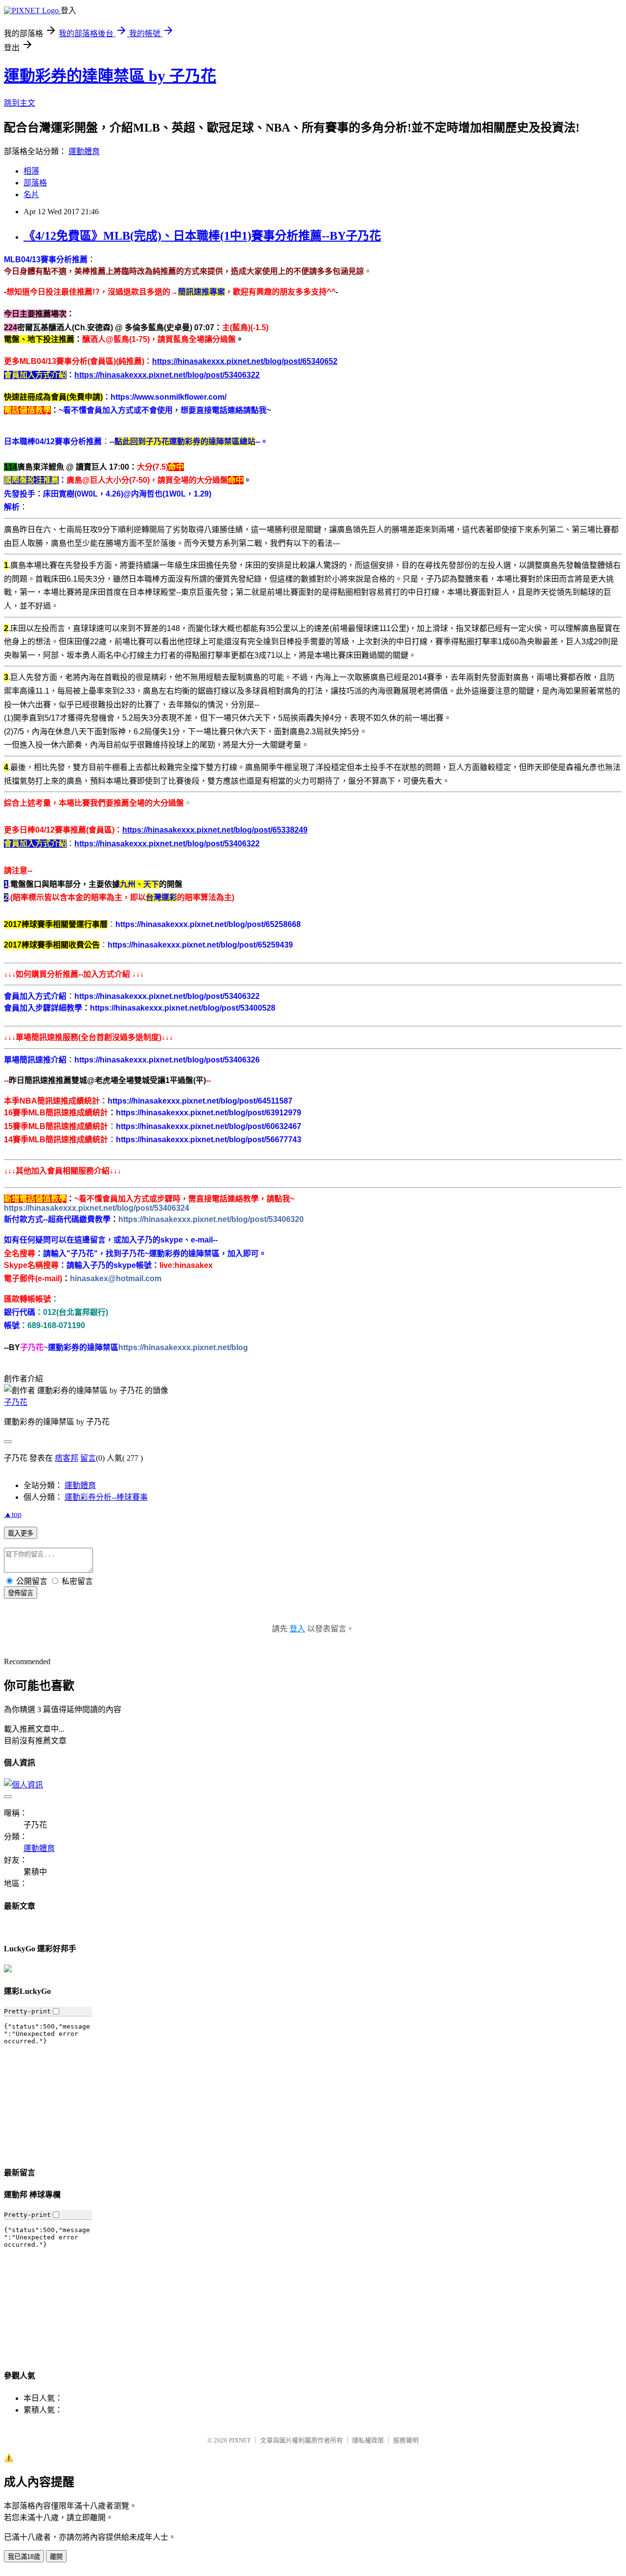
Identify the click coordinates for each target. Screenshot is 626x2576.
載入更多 (21, 1533)
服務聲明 (406, 2440)
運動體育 (84, 151)
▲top (13, 1514)
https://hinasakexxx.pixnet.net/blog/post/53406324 (97, 1208)
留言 (88, 1458)
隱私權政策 (368, 2440)
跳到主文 (20, 103)
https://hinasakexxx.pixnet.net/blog (183, 1347)
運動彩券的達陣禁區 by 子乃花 (110, 76)
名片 (31, 194)
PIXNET (240, 2440)
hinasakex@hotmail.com (116, 1278)
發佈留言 (21, 1593)
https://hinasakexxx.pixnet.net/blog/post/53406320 (211, 1219)
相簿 (31, 171)
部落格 (35, 183)
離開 (56, 2557)
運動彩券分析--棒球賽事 (106, 1497)
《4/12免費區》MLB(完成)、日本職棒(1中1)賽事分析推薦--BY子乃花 (202, 236)
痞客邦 (67, 1458)
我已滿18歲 (24, 2557)
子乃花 (16, 1402)
